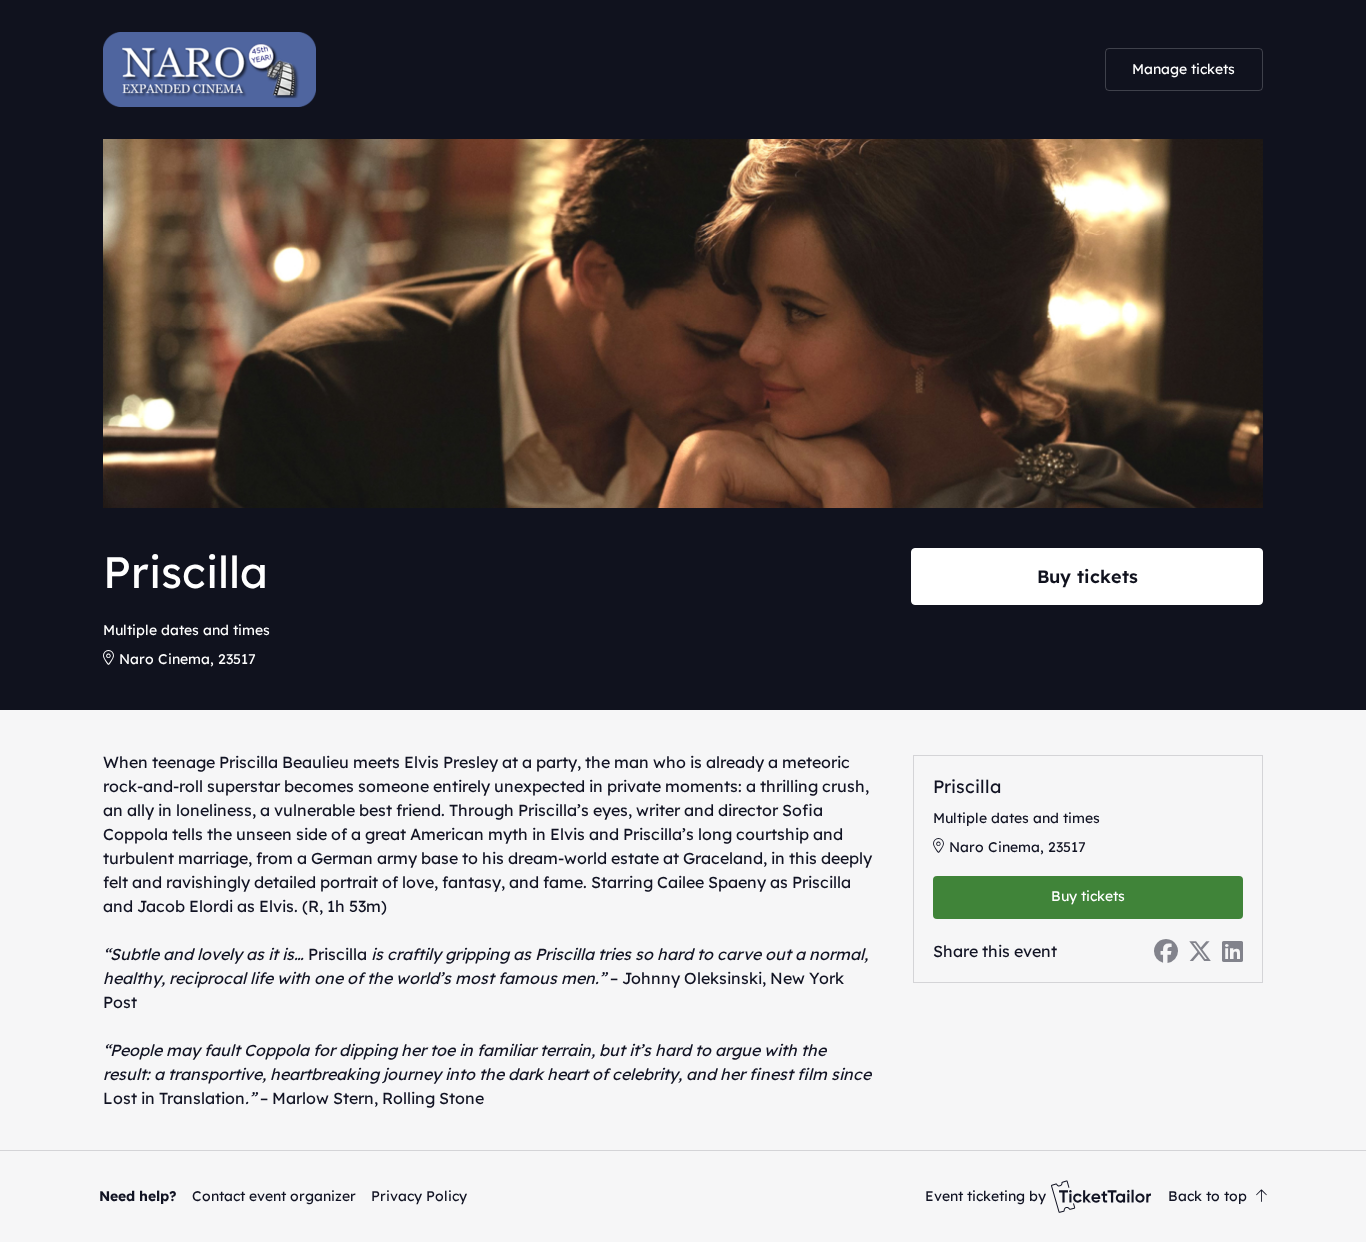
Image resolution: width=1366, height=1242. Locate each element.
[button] (274, 1196)
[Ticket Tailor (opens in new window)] (1101, 1196)
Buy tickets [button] (1087, 576)
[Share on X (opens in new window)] (1200, 951)
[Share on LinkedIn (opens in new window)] (1232, 951)
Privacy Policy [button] (419, 1196)
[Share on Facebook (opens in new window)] (1166, 951)
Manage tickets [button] (1183, 69)
